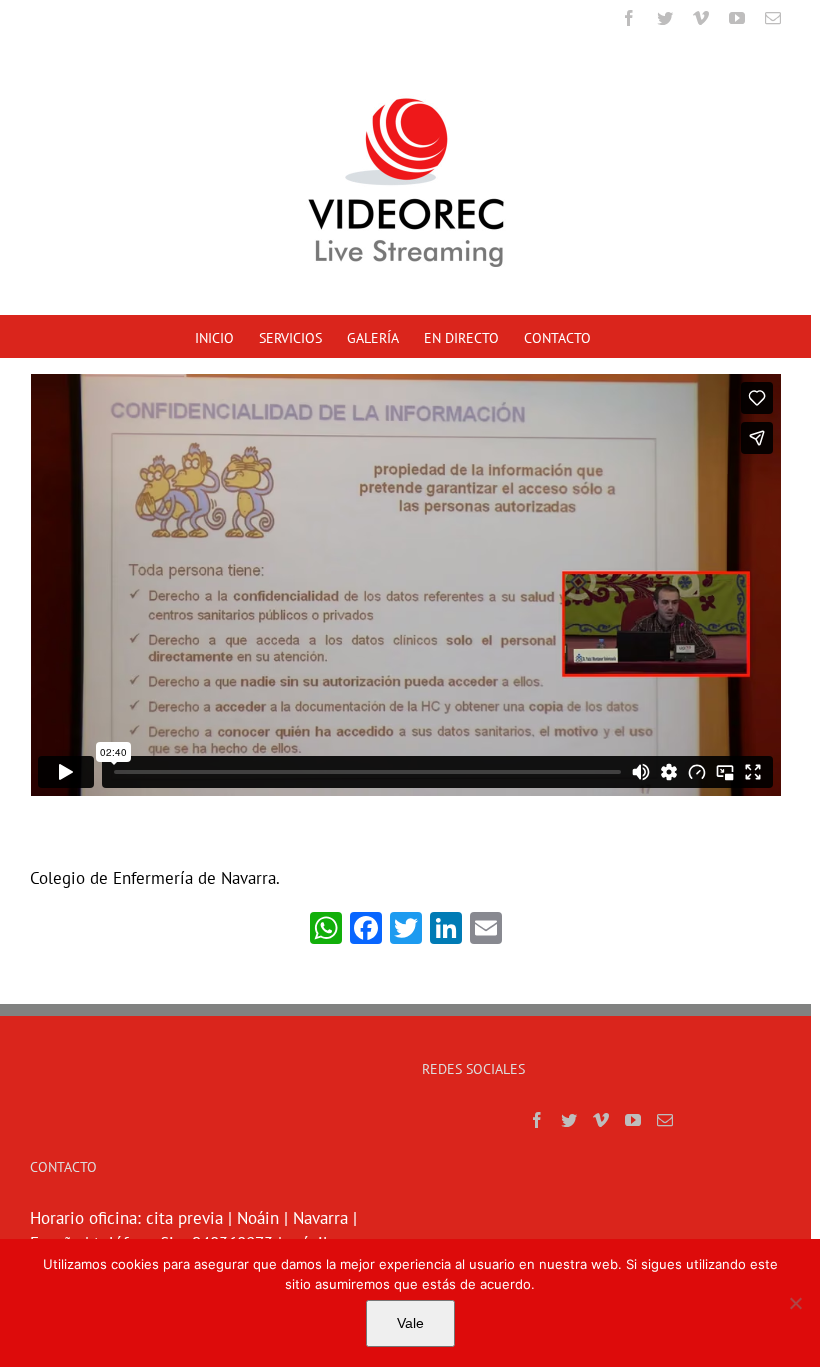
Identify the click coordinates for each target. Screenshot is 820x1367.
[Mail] (665, 1120)
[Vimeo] (601, 1120)
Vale (410, 1323)
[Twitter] (569, 1120)
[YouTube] (633, 1120)
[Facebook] (537, 1120)
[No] (795, 1303)
